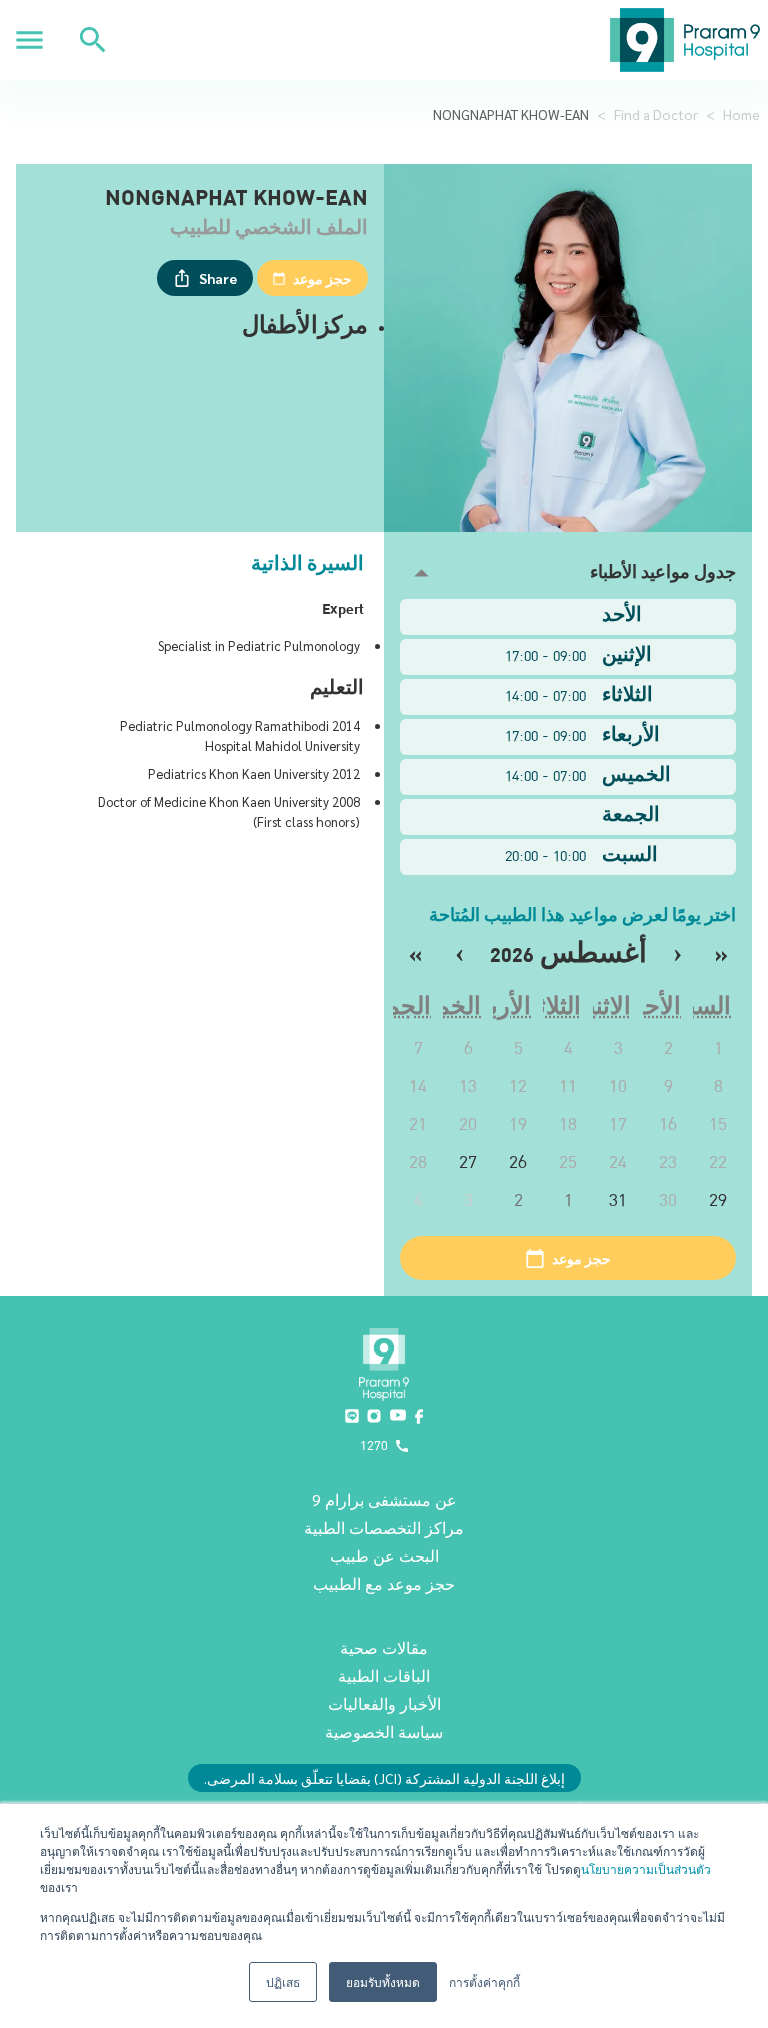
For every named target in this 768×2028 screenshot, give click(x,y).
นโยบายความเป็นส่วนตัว (646, 1868)
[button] (568, 573)
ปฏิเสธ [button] (283, 1981)
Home (741, 114)
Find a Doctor (656, 114)
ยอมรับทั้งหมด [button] (383, 1981)
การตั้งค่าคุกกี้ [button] (484, 1981)
